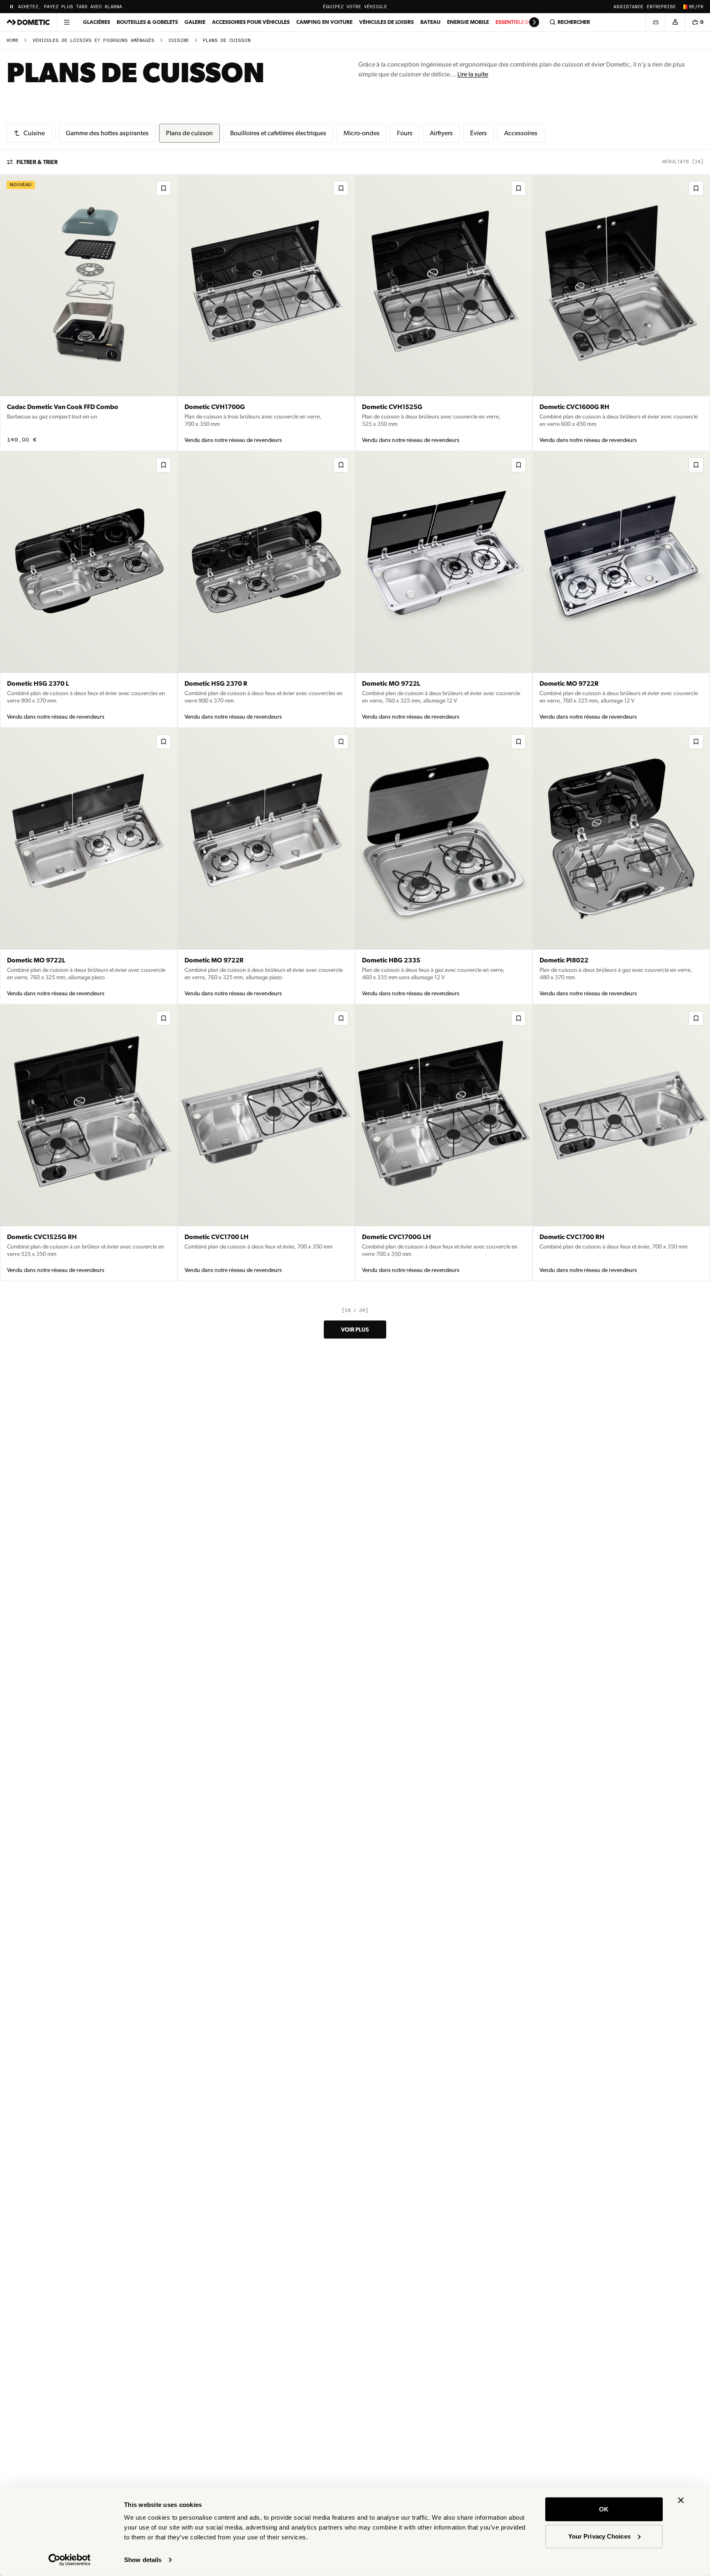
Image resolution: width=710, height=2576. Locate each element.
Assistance (628, 7)
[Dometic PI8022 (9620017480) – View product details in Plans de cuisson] (621, 866)
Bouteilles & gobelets (147, 22)
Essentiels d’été (518, 22)
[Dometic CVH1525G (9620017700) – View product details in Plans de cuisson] (444, 313)
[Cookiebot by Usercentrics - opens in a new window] (70, 2560)
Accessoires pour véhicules (251, 22)
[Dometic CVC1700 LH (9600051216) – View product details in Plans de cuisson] (266, 1143)
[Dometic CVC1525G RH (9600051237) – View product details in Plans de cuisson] (89, 1143)
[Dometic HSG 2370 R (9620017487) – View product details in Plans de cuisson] (266, 589)
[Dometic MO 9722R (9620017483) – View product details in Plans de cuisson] (266, 866)
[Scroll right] (534, 22)
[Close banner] (681, 2500)
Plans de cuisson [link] (227, 40)
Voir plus (355, 1330)
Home (13, 40)
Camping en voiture (324, 22)
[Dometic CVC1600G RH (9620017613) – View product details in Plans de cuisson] (621, 313)
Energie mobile (468, 22)
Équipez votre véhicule (355, 7)
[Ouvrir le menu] (67, 22)
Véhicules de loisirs (386, 22)
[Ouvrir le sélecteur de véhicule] (655, 22)
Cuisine (179, 40)
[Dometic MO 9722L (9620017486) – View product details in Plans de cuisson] (444, 589)
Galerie (195, 22)
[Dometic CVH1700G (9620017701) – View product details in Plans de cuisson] (266, 313)
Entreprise (661, 7)
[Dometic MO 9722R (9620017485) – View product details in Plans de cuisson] (621, 589)
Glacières (97, 22)
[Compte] (675, 22)
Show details (143, 2560)
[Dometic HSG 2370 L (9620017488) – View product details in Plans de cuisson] (89, 589)
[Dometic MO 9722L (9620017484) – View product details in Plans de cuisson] (89, 866)
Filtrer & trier (37, 162)
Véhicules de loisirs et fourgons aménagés (93, 40)
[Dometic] (28, 22)
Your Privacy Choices (599, 2536)
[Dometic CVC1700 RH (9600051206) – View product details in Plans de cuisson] (621, 1143)
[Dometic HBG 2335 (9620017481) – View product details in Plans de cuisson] (444, 866)
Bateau (430, 22)
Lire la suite (473, 74)
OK (604, 2509)
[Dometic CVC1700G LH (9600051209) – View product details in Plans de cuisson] (444, 1143)
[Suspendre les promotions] (12, 7)
